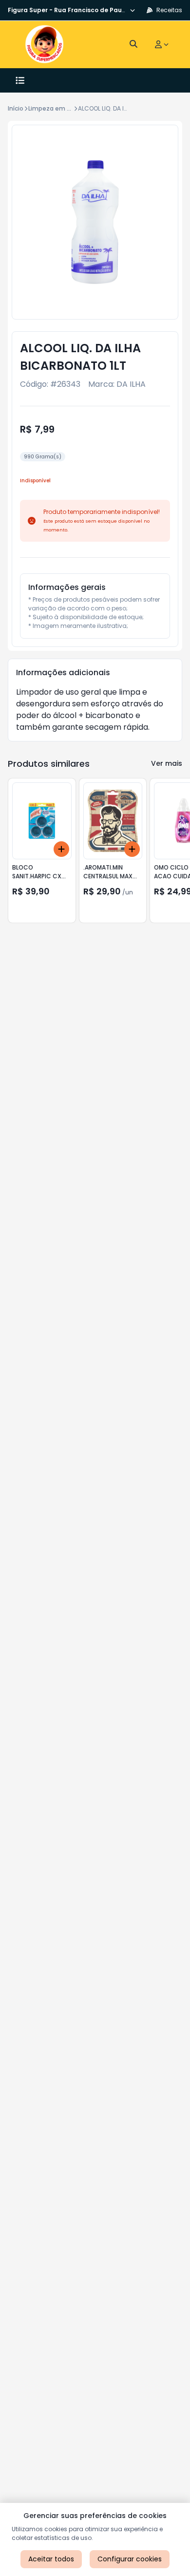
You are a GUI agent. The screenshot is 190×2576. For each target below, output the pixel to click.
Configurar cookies (130, 2559)
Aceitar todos (51, 2559)
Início (16, 108)
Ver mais (167, 763)
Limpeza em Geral (56, 108)
